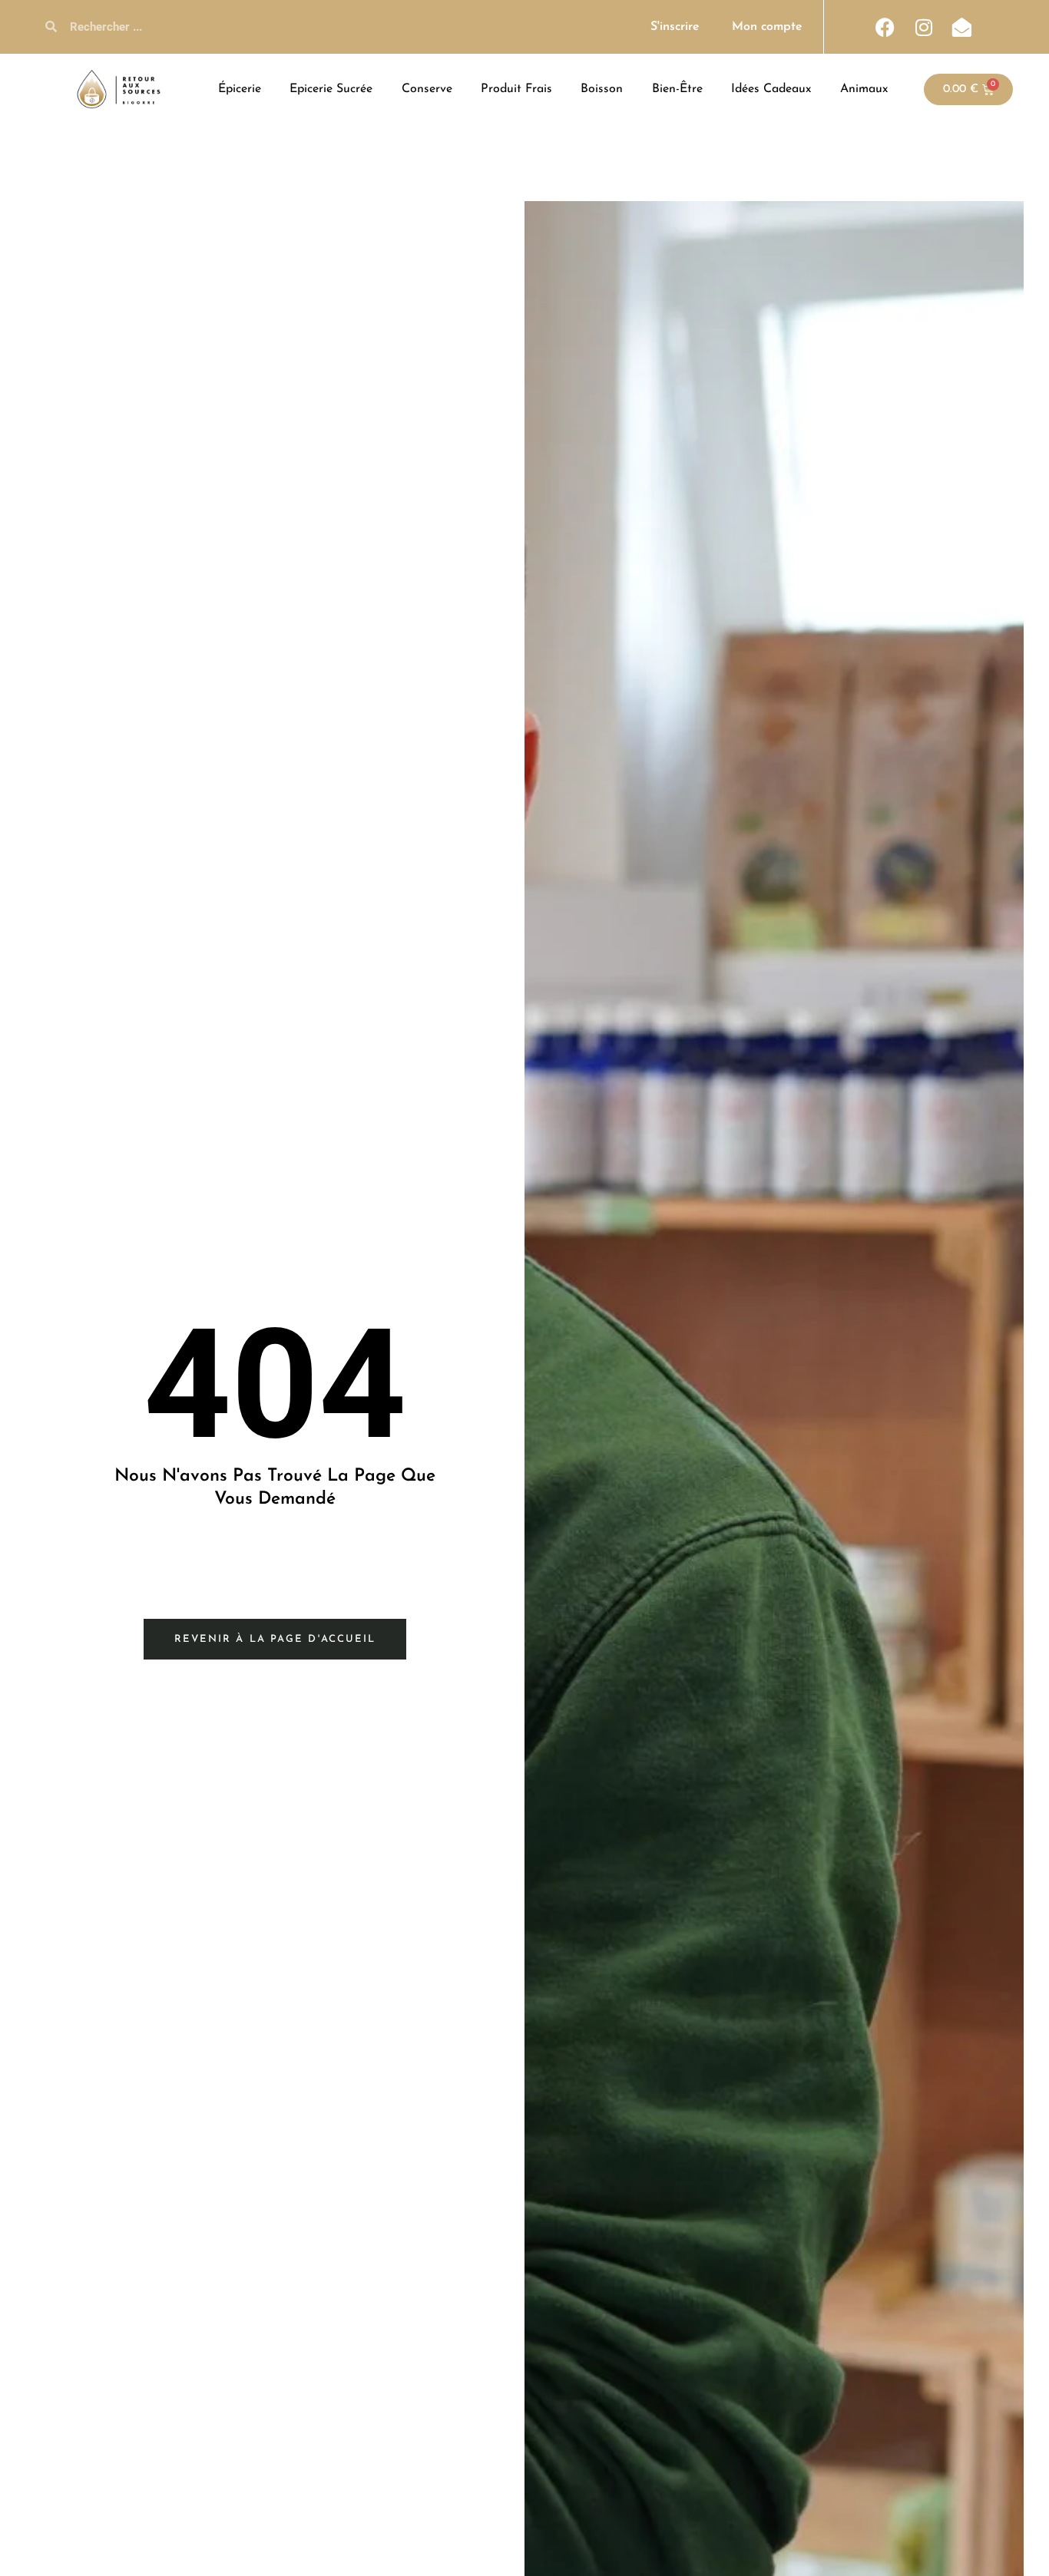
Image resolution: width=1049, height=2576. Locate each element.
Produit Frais (516, 89)
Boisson (602, 89)
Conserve (427, 89)
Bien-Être (677, 89)
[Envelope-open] (962, 27)
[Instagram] (924, 27)
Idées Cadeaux (771, 89)
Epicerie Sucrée (331, 89)
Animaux (864, 89)
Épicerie (240, 89)
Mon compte (767, 27)
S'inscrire (675, 27)
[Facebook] (885, 27)
